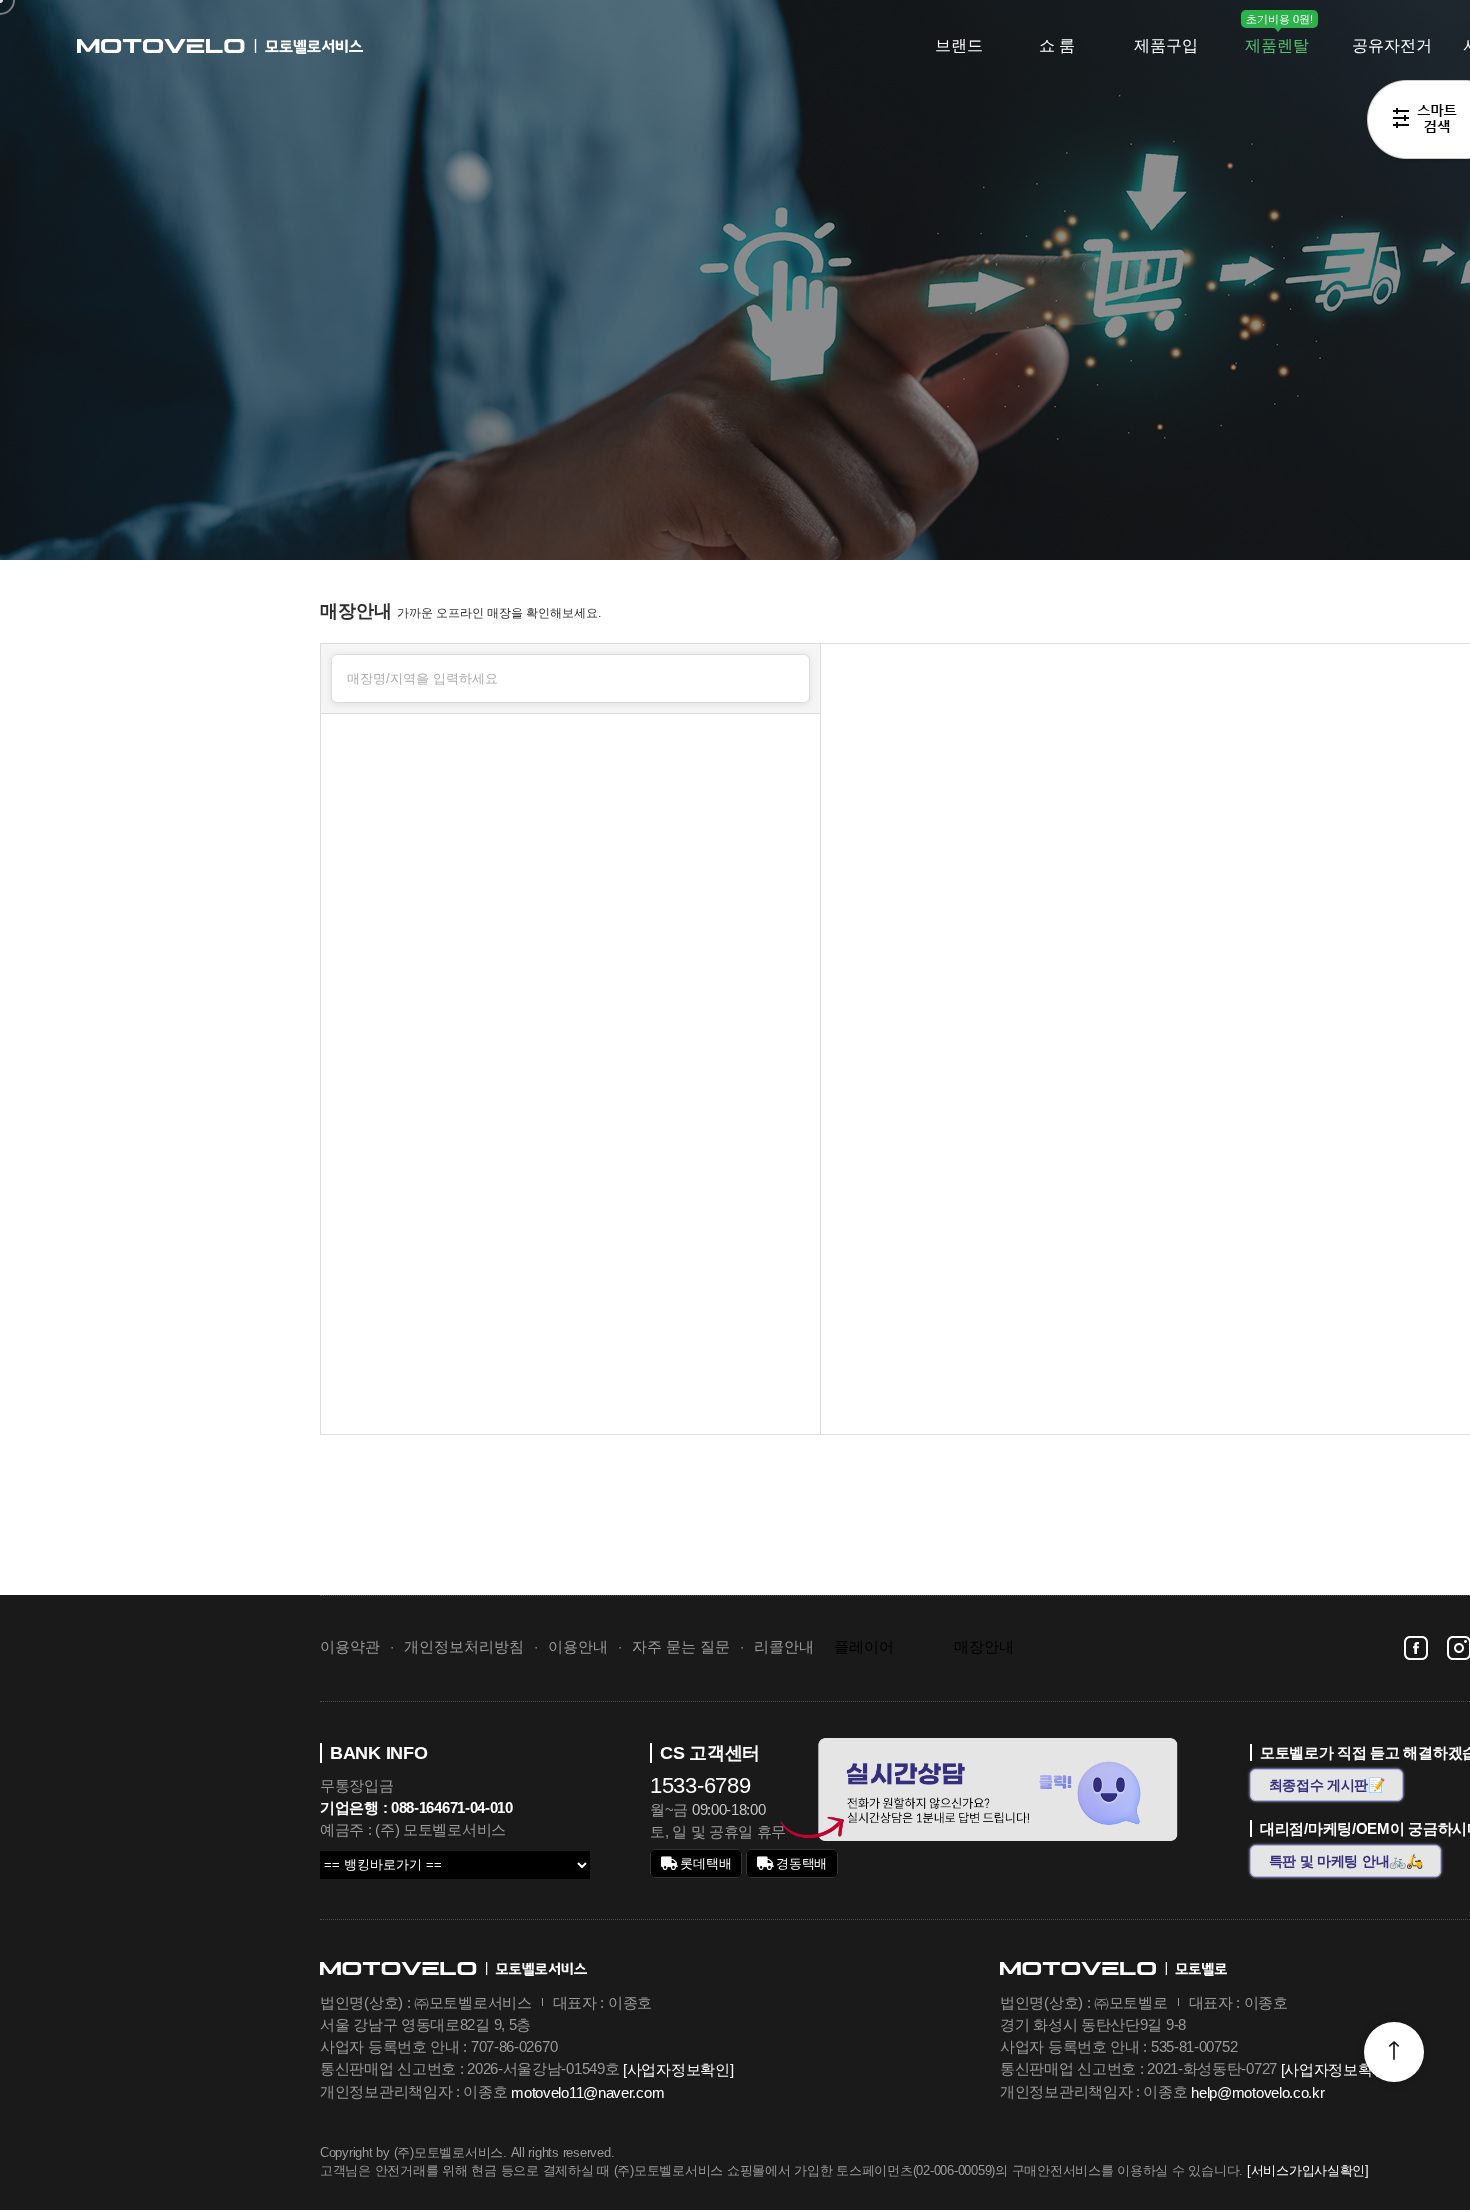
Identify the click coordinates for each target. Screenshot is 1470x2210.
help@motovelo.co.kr (1257, 2092)
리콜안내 (784, 1646)
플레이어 (864, 1646)
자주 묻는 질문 (681, 1646)
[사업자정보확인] (678, 2069)
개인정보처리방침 (464, 1646)
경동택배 (800, 1863)
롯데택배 (704, 1863)
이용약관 (350, 1646)
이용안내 (578, 1646)
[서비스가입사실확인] (1308, 2170)
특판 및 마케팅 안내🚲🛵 (1346, 1861)
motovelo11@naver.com (587, 2092)
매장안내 (984, 1646)
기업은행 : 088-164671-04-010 (416, 1807)
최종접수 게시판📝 (1327, 1785)
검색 (787, 676)
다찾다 (1418, 123)
